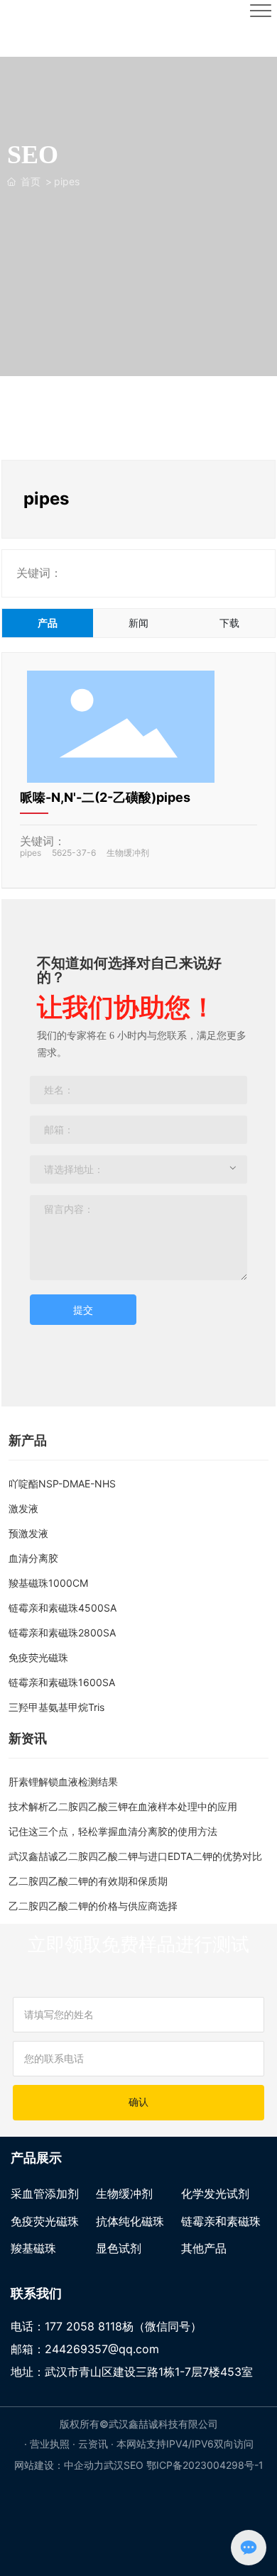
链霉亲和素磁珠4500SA (63, 1608)
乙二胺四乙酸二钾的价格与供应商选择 (93, 1906)
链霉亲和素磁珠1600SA (62, 1682)
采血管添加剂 (45, 2194)
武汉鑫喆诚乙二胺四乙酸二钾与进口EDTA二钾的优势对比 (135, 1856)
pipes (31, 853)
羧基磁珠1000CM (48, 1583)
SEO (134, 2465)
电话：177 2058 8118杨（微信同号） (106, 2326)
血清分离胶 (33, 1558)
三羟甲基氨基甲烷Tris (56, 1707)
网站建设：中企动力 (59, 2465)
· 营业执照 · (51, 2444)
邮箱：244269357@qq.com (85, 2349)
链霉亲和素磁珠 (221, 2221)
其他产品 (204, 2248)
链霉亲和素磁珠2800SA (62, 1633)
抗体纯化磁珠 (130, 2221)
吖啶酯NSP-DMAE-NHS (62, 1484)
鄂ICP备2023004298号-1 (205, 2465)
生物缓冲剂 (128, 853)
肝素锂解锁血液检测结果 (63, 1782)
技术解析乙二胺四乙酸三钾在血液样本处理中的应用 (123, 1806)
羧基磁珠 (33, 2248)
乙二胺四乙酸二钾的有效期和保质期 (88, 1881)
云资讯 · (97, 2444)
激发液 (23, 1508)
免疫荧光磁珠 (38, 1657)
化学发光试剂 (215, 2194)
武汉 (114, 2465)
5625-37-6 (74, 853)
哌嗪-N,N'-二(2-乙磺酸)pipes (105, 797)
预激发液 (28, 1533)
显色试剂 (119, 2248)
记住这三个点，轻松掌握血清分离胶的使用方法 (113, 1831)
